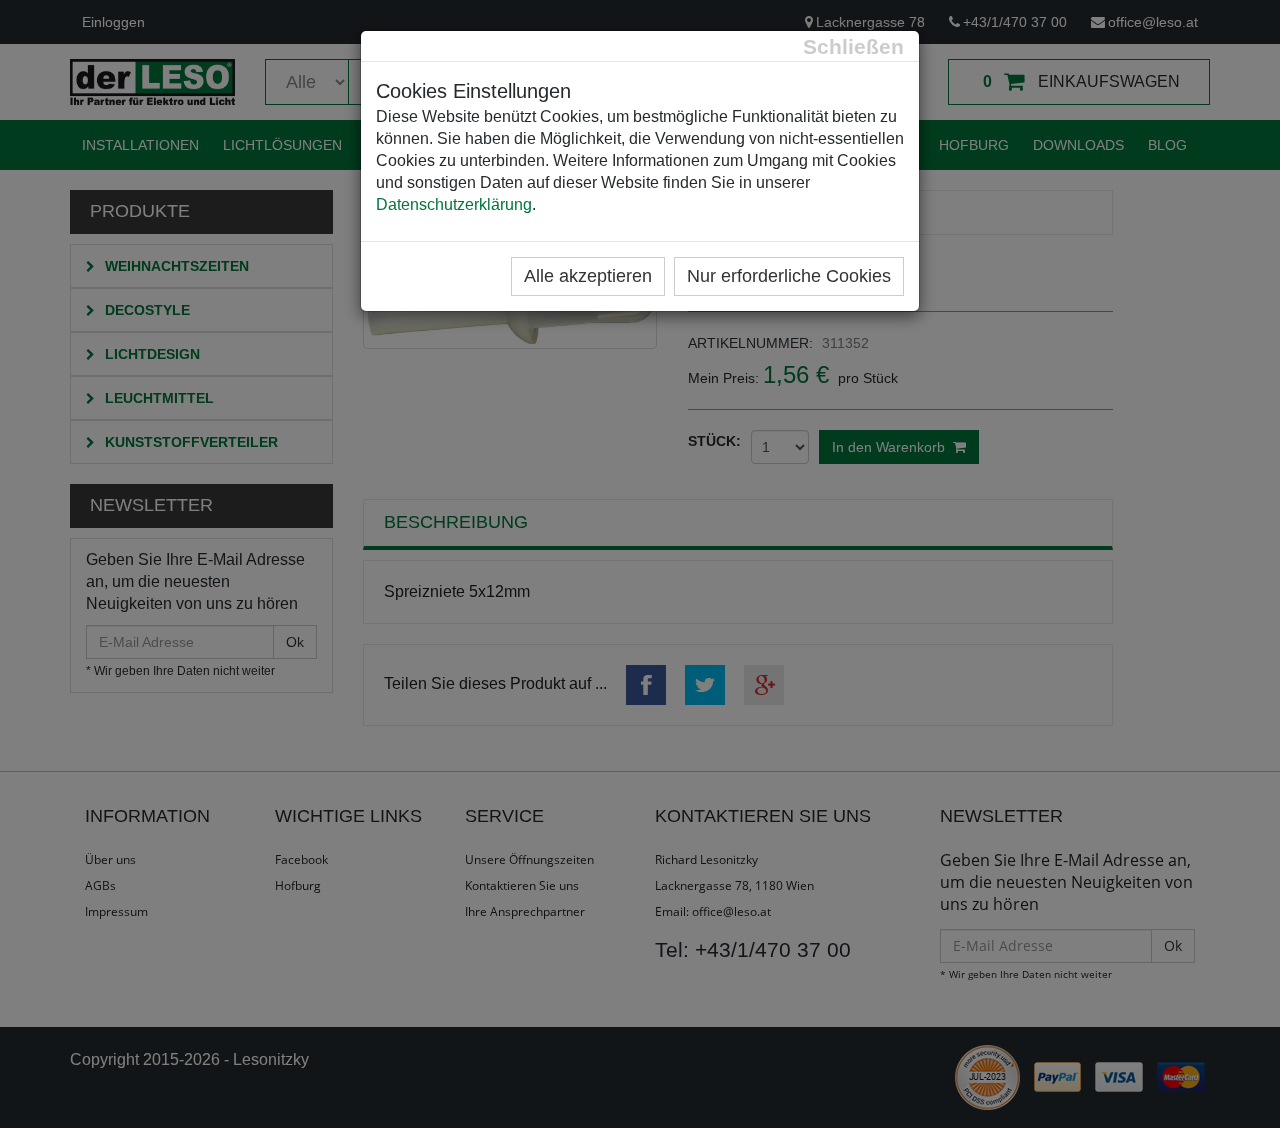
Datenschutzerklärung (454, 204)
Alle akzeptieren (588, 276)
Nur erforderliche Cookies (789, 276)
